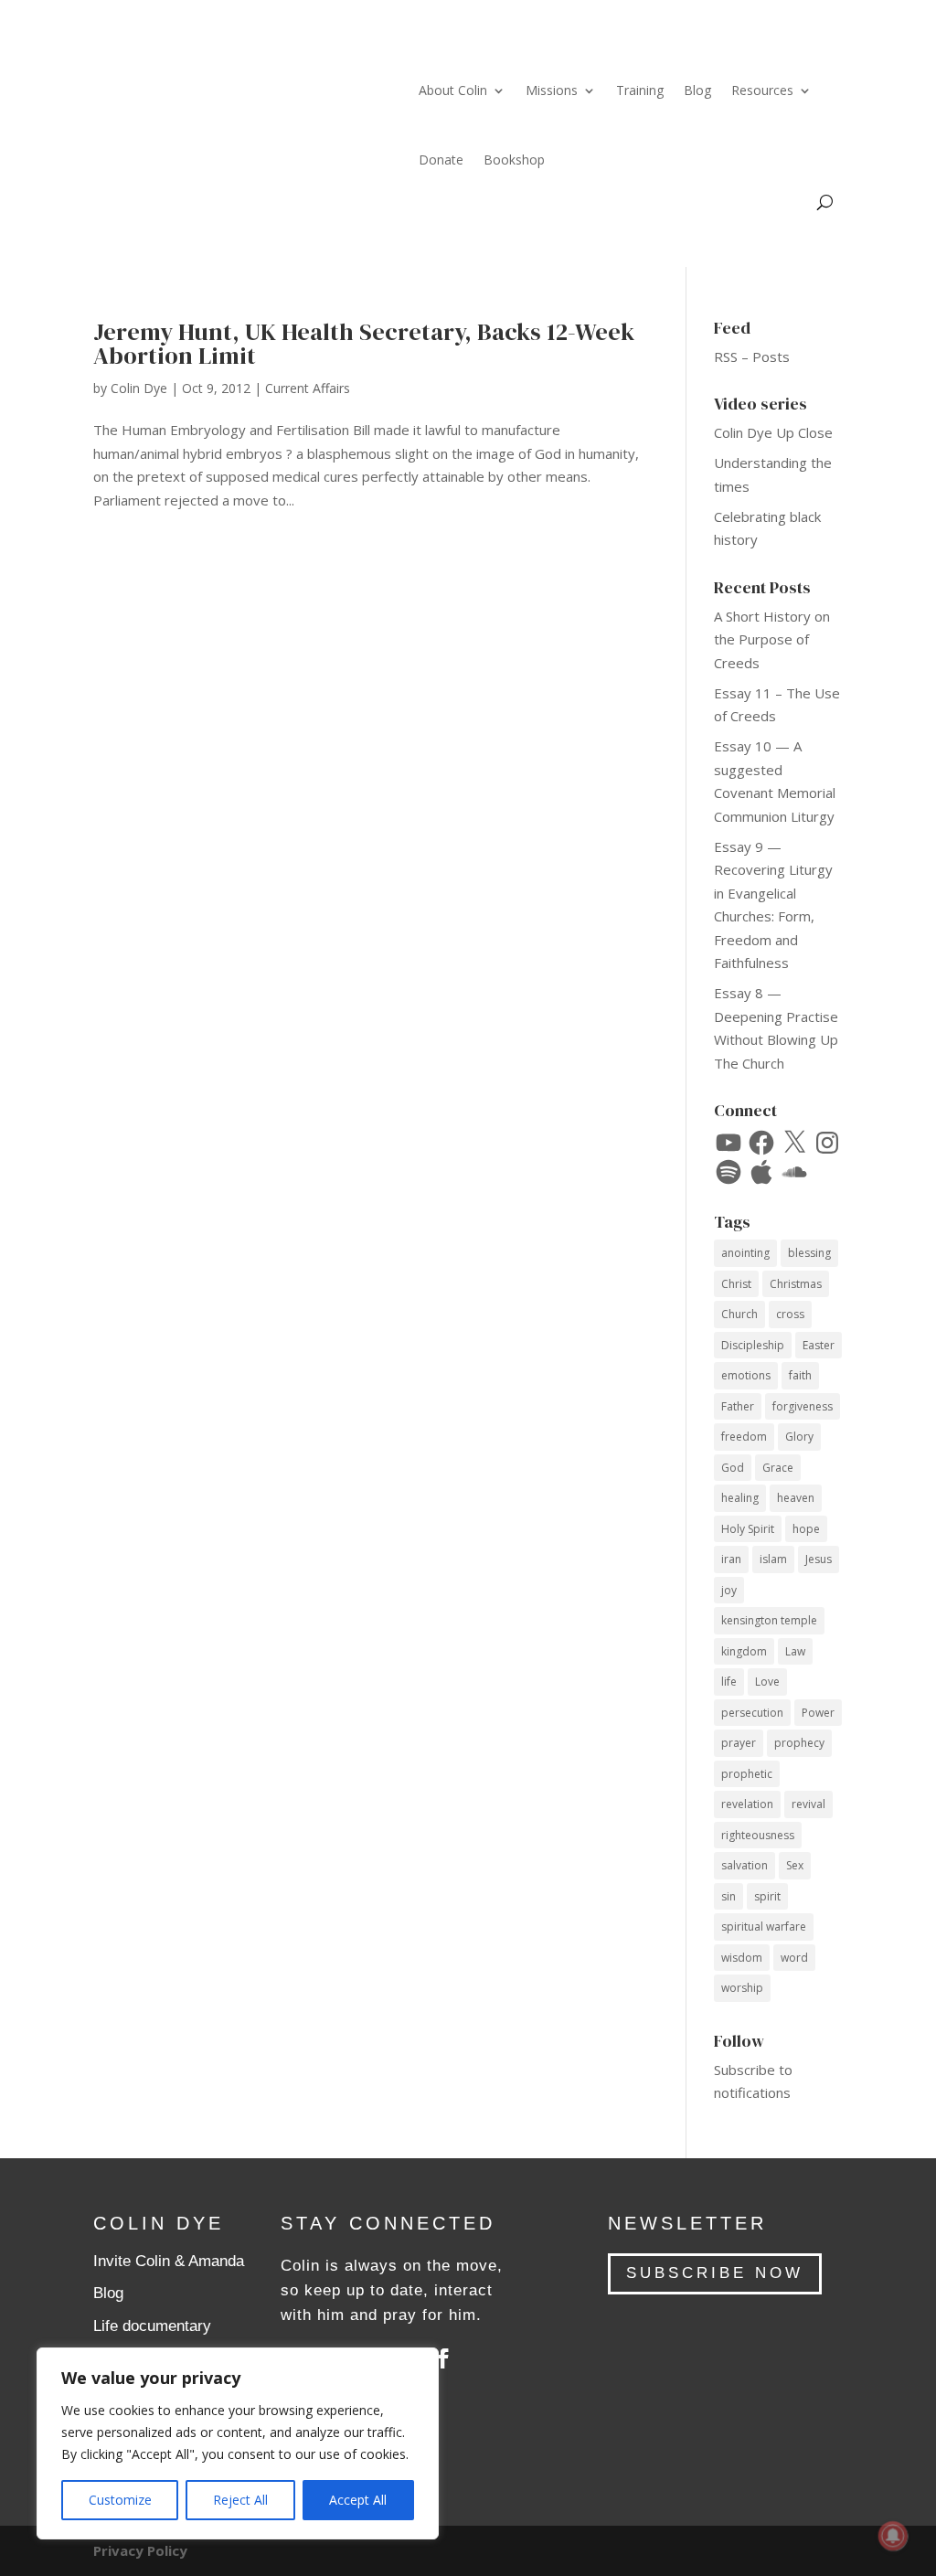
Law (795, 1651)
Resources (762, 90)
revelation (747, 1804)
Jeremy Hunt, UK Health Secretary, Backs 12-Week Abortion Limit (364, 344)
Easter (819, 1345)
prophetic (747, 1774)
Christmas (796, 1284)
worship (742, 1988)
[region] (238, 2443)
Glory (799, 1437)
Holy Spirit (748, 1529)
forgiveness (803, 1406)
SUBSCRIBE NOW (715, 2273)
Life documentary (152, 2326)
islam (773, 1559)
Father (738, 1406)
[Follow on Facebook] (443, 2358)
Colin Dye (139, 388)
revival (808, 1804)
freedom (744, 1437)
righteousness (758, 1835)
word (794, 1958)
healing (740, 1498)
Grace (778, 1468)
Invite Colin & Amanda (169, 2261)
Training (640, 90)
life (729, 1682)
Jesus (819, 1559)
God (733, 1468)
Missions (552, 90)
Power (818, 1713)
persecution (752, 1713)
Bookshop (514, 160)
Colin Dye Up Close (773, 432)
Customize (120, 2500)
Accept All (358, 2500)
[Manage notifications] (893, 2536)
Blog (697, 90)
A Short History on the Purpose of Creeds (772, 639)
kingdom (744, 1651)
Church (739, 1314)
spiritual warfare (764, 1927)
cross (790, 1314)
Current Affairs (308, 388)
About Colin (453, 90)
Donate (441, 160)
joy (729, 1590)
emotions (746, 1375)
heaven (796, 1498)
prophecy (799, 1743)
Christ (736, 1284)
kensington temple (769, 1620)
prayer (739, 1743)
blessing (809, 1253)
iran (731, 1559)
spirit (767, 1896)
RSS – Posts (752, 357)
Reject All (240, 2500)
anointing (745, 1253)
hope (806, 1529)
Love (767, 1682)
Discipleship (753, 1345)
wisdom (742, 1958)
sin (729, 1896)
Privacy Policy (140, 2550)
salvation (745, 1865)
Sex (795, 1865)
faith (800, 1375)
